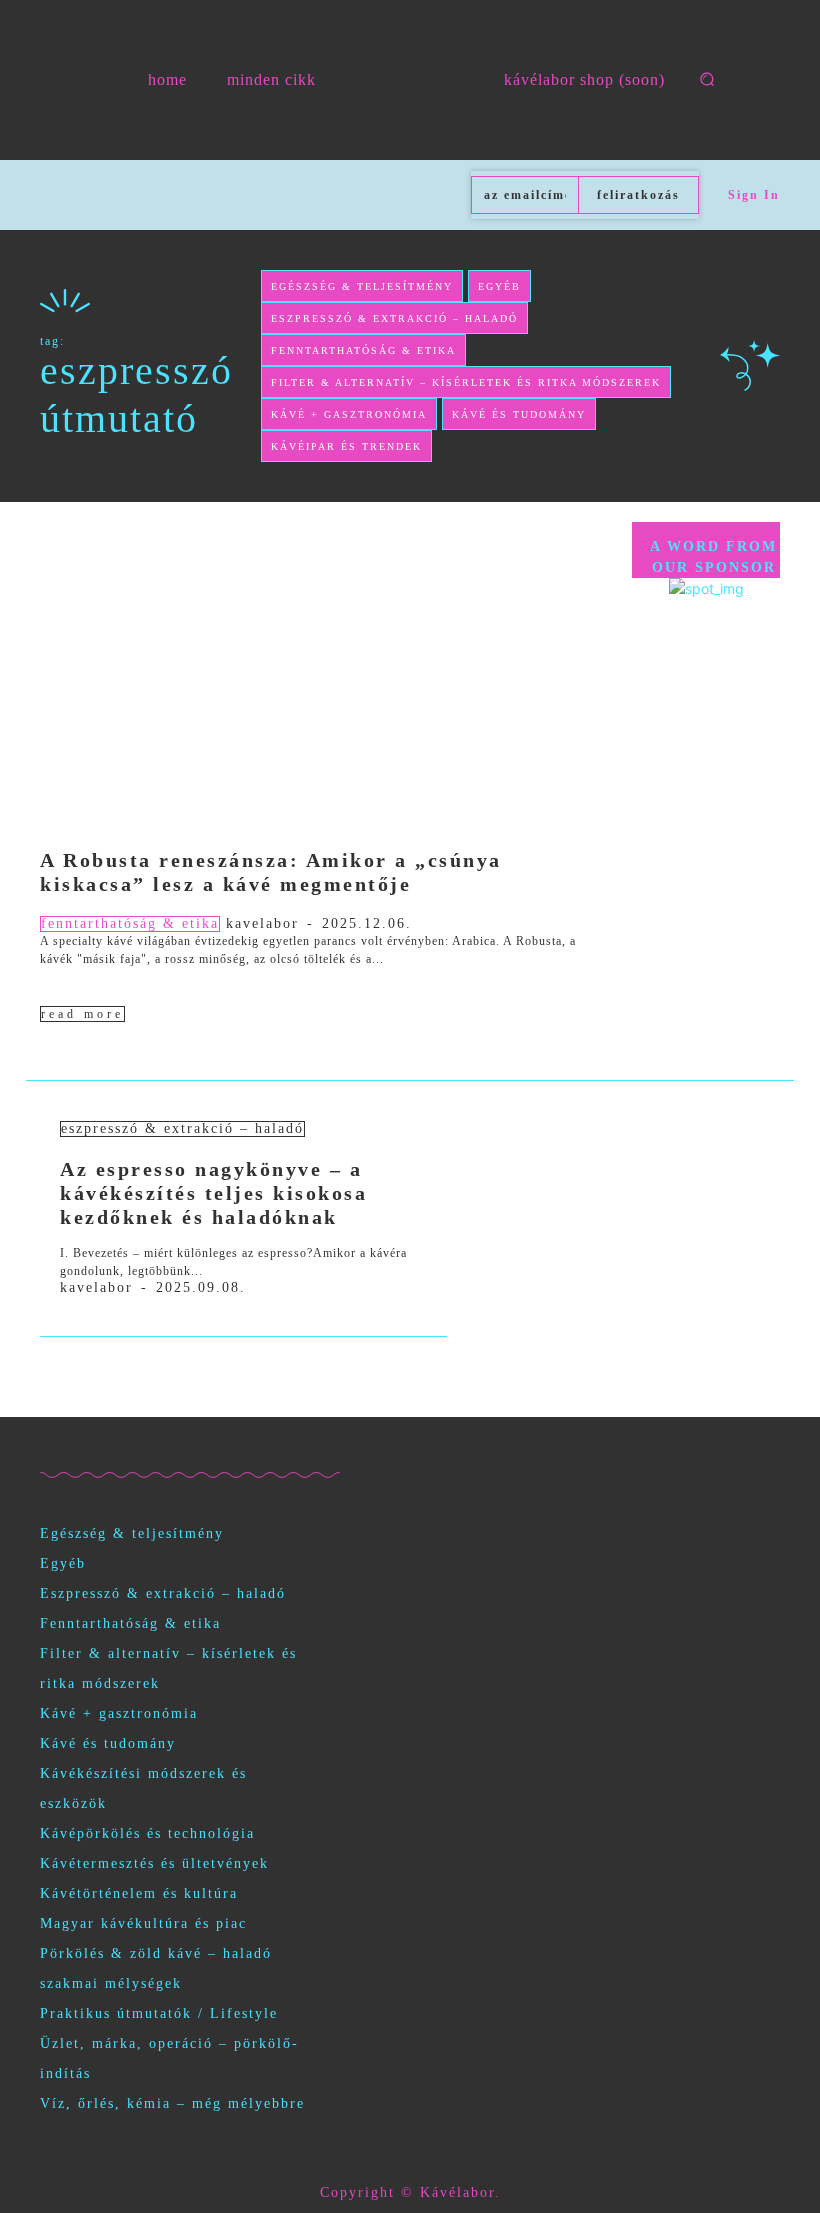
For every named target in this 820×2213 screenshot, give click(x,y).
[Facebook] (47, 1449)
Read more (82, 1014)
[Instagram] (92, 1449)
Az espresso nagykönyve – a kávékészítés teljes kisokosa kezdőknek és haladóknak (213, 1193)
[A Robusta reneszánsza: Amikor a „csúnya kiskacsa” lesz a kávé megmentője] (326, 665)
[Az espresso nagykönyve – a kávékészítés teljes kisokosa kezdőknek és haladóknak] (613, 1184)
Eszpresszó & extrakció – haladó (182, 1128)
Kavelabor (262, 923)
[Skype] (137, 1449)
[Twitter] (182, 1449)
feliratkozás (638, 195)
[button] (707, 79)
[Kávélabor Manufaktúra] (410, 80)
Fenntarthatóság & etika (130, 923)
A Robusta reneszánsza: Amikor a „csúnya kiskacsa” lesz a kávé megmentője (271, 872)
